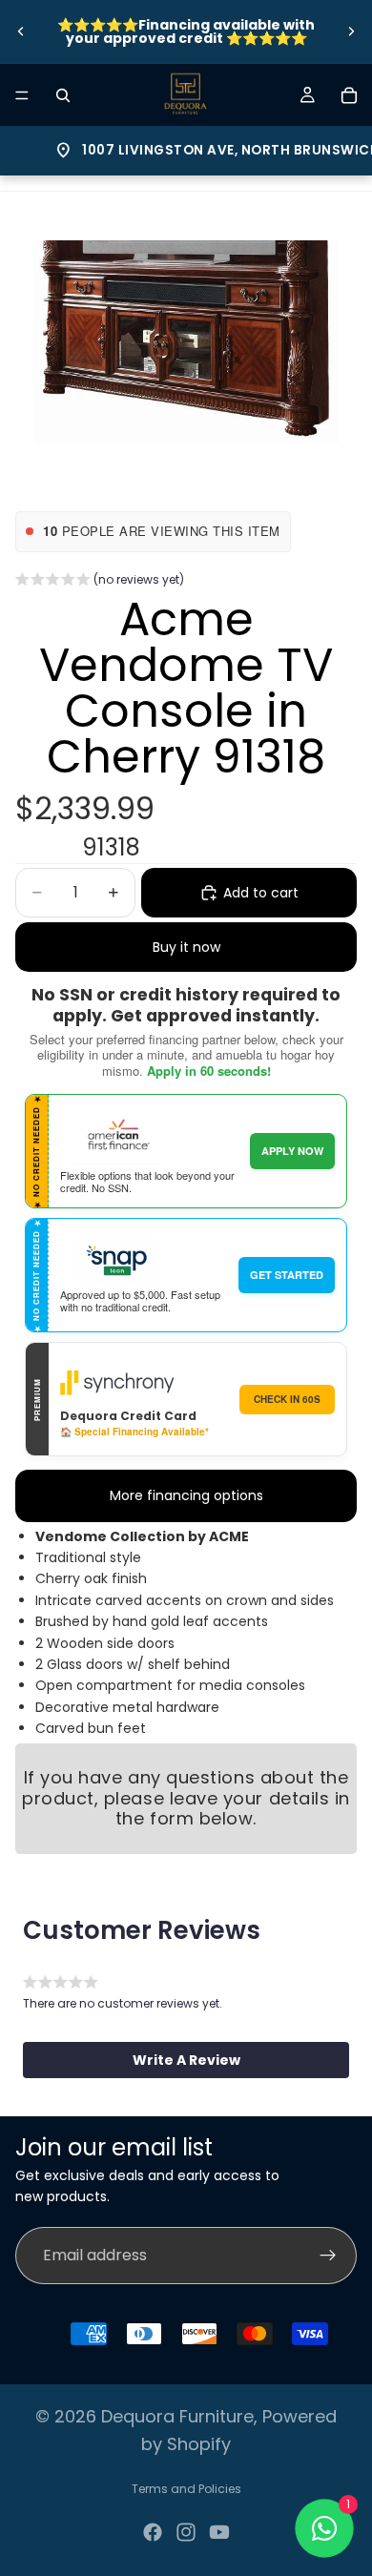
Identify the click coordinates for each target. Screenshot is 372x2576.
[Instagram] (186, 2532)
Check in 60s (287, 1399)
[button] (100, 582)
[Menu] (22, 95)
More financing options (186, 1495)
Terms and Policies (186, 2489)
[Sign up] (328, 2256)
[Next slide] (351, 31)
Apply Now (292, 1151)
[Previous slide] (21, 31)
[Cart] (349, 95)
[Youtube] (219, 2532)
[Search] (63, 95)
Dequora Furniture (177, 2416)
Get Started (287, 1275)
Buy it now (186, 947)
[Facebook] (153, 2532)
